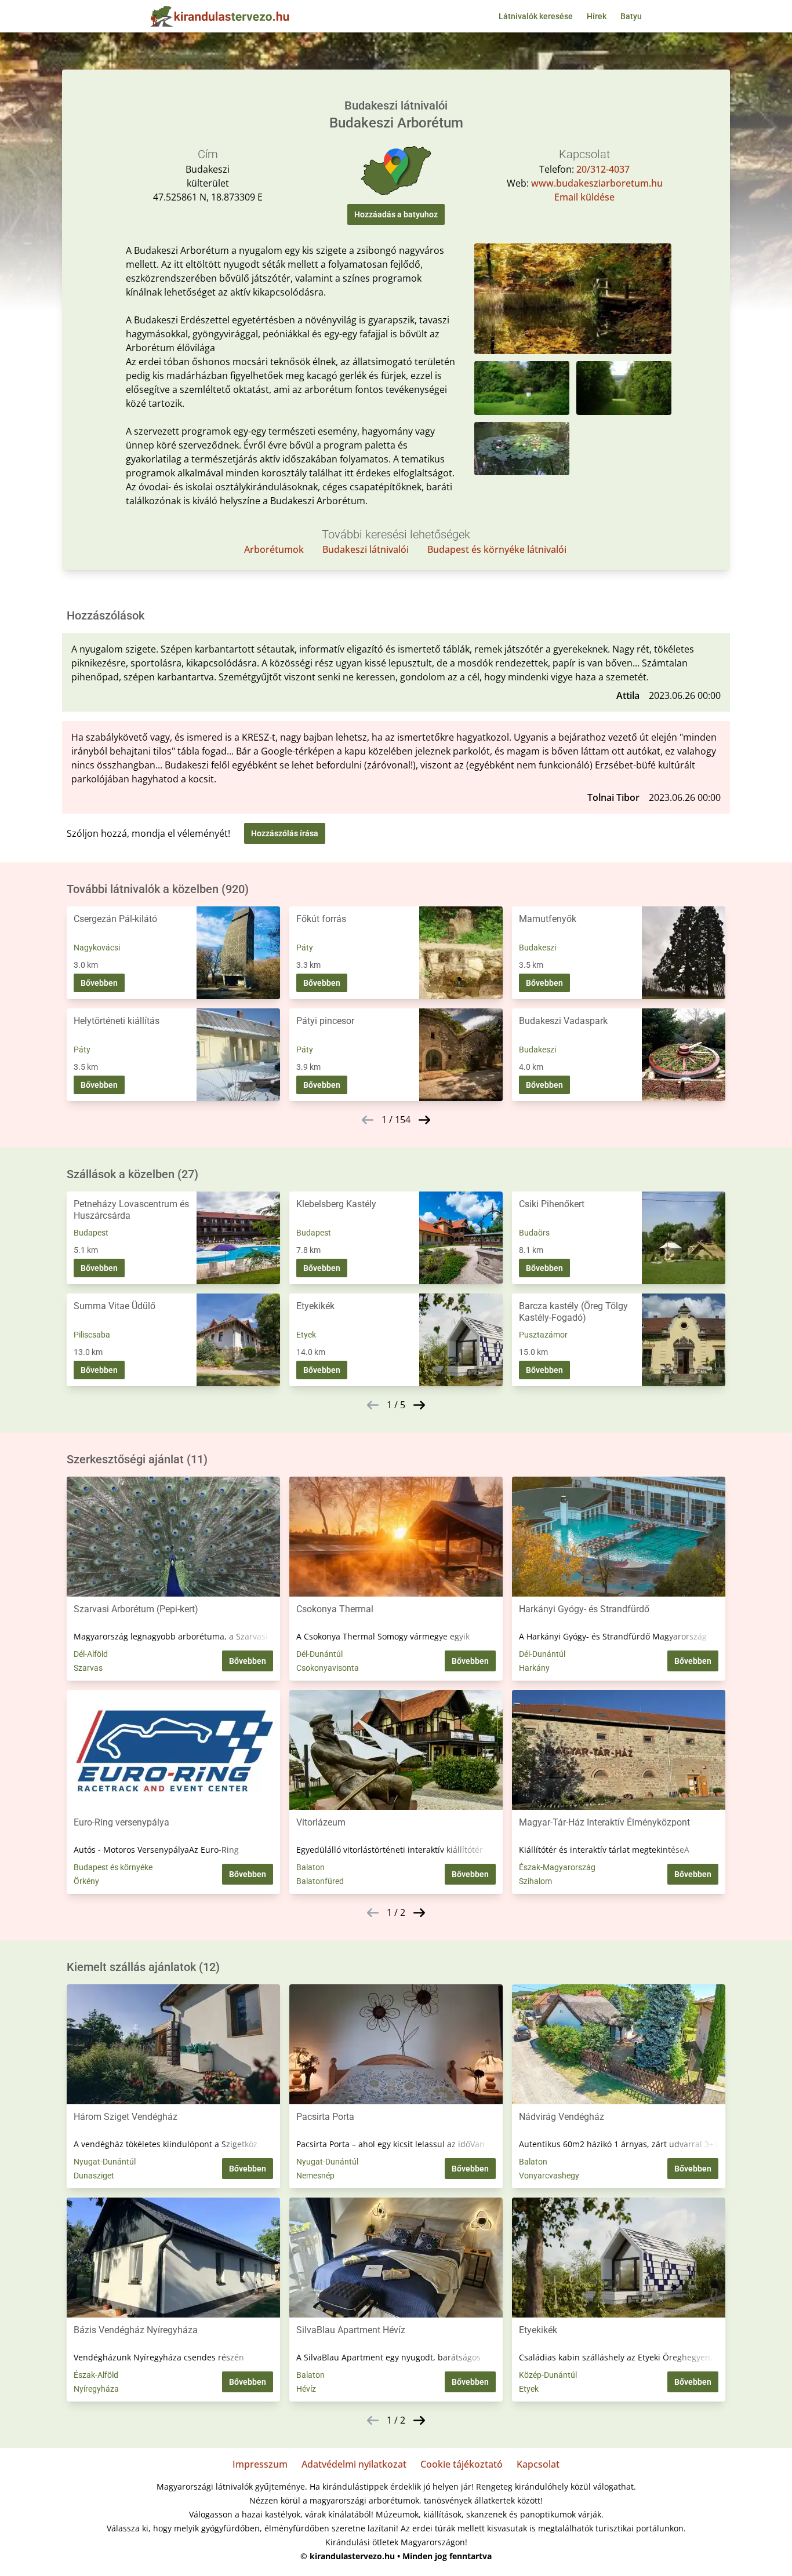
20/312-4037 (603, 169)
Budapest (91, 1233)
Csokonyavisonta (328, 1668)
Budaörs (534, 1233)
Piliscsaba (92, 1335)
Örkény (86, 1881)
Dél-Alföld (91, 1654)
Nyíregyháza (96, 2389)
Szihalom (535, 1881)
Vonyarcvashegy (549, 2176)
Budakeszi (537, 948)
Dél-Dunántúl (319, 1654)
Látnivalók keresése (536, 16)
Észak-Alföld (96, 2375)
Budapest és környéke (113, 1867)
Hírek (597, 16)
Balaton (310, 1867)
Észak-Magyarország (557, 1867)
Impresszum (260, 2464)
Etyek (306, 1335)
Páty (305, 948)
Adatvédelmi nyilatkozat (354, 2464)
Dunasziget (94, 2176)
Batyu (631, 16)
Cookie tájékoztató (462, 2464)
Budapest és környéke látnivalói (497, 549)
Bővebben (99, 983)
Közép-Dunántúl (548, 2375)
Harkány (534, 1668)
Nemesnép (315, 2176)
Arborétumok (274, 549)
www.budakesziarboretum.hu (597, 183)
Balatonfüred (320, 1881)
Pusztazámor (543, 1335)
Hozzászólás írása (285, 833)
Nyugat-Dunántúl (105, 2162)
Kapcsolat (538, 2464)
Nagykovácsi (97, 948)
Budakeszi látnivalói (366, 549)
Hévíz (306, 2389)
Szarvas (88, 1668)
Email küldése (584, 197)
